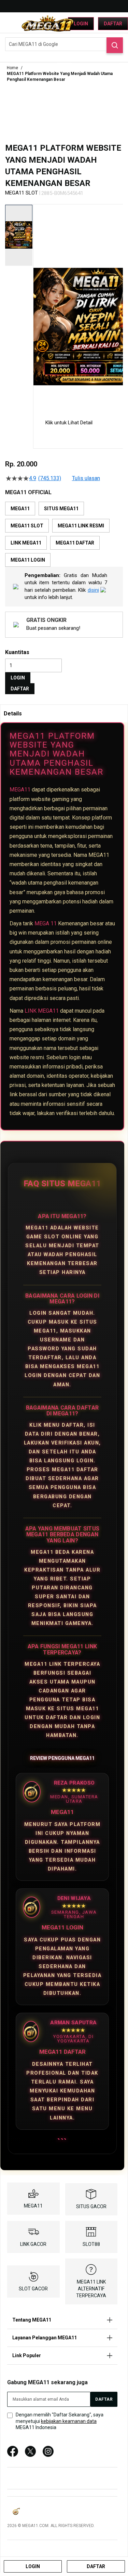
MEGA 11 (46, 923)
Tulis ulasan (86, 478)
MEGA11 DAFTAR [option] (75, 543)
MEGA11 (20, 790)
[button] (38, 306)
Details (13, 714)
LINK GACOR (33, 2244)
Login (81, 24)
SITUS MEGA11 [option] (61, 509)
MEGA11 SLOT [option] (27, 526)
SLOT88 (91, 2244)
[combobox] (64, 44)
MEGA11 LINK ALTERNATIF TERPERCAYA (91, 2289)
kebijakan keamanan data (69, 2421)
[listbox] (64, 534)
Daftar (113, 24)
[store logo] (48, 23)
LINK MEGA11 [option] (26, 543)
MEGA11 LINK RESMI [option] (81, 526)
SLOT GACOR (33, 2289)
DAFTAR (20, 689)
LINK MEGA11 (42, 1011)
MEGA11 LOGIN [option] (28, 560)
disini (93, 590)
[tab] (64, 713)
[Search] (115, 45)
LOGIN (18, 678)
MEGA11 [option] (20, 509)
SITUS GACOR (91, 2206)
